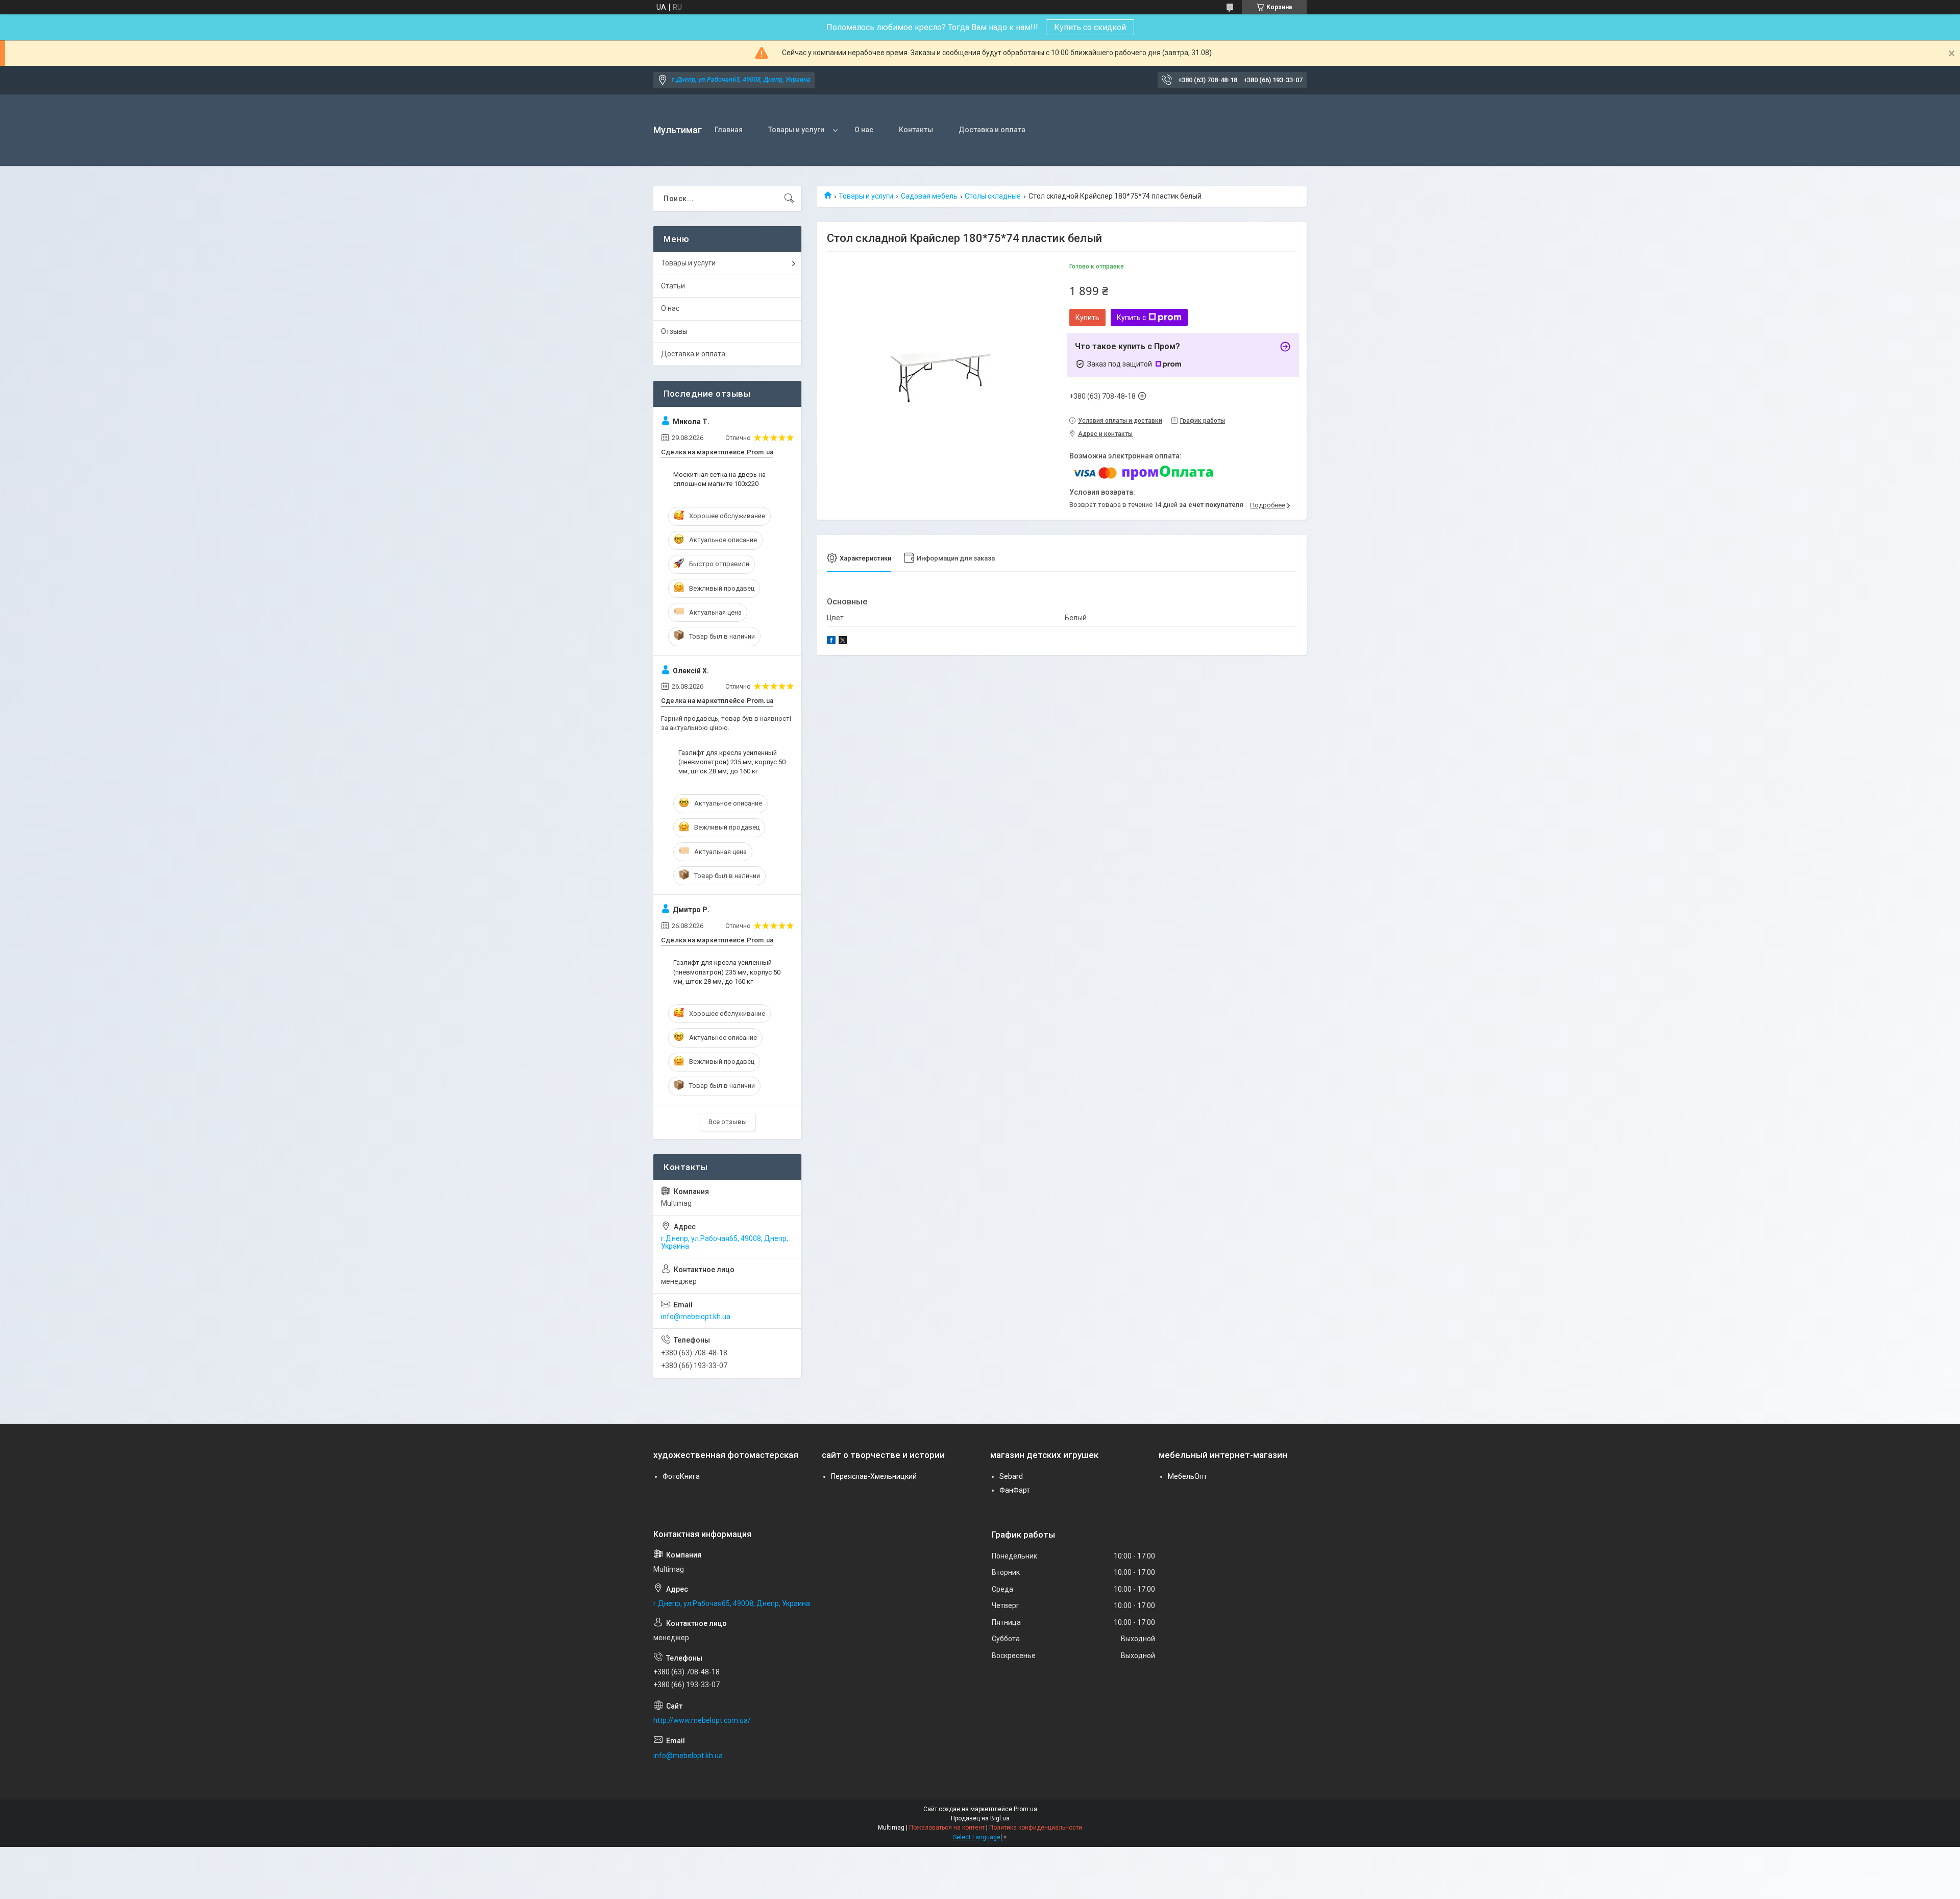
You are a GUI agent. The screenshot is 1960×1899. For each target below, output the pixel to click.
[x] (843, 642)
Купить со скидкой (1090, 27)
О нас (864, 130)
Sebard (1011, 1476)
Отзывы (674, 331)
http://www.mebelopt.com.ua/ (702, 1720)
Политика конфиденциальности (1036, 1828)
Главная (729, 130)
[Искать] (789, 199)
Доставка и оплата (992, 130)
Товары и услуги (796, 130)
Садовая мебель (929, 196)
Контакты (916, 130)
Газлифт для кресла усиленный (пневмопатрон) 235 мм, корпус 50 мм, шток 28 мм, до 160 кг (732, 762)
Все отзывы (728, 1122)
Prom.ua (1025, 1809)
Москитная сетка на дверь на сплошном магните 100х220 (719, 479)
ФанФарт (1015, 1490)
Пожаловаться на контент (947, 1828)
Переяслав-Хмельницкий (874, 1476)
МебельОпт (1187, 1476)
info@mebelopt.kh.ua (696, 1317)
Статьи (673, 286)
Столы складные (993, 196)
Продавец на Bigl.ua (980, 1818)
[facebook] (831, 642)
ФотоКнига (681, 1476)
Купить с (1131, 318)
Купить (1087, 318)
